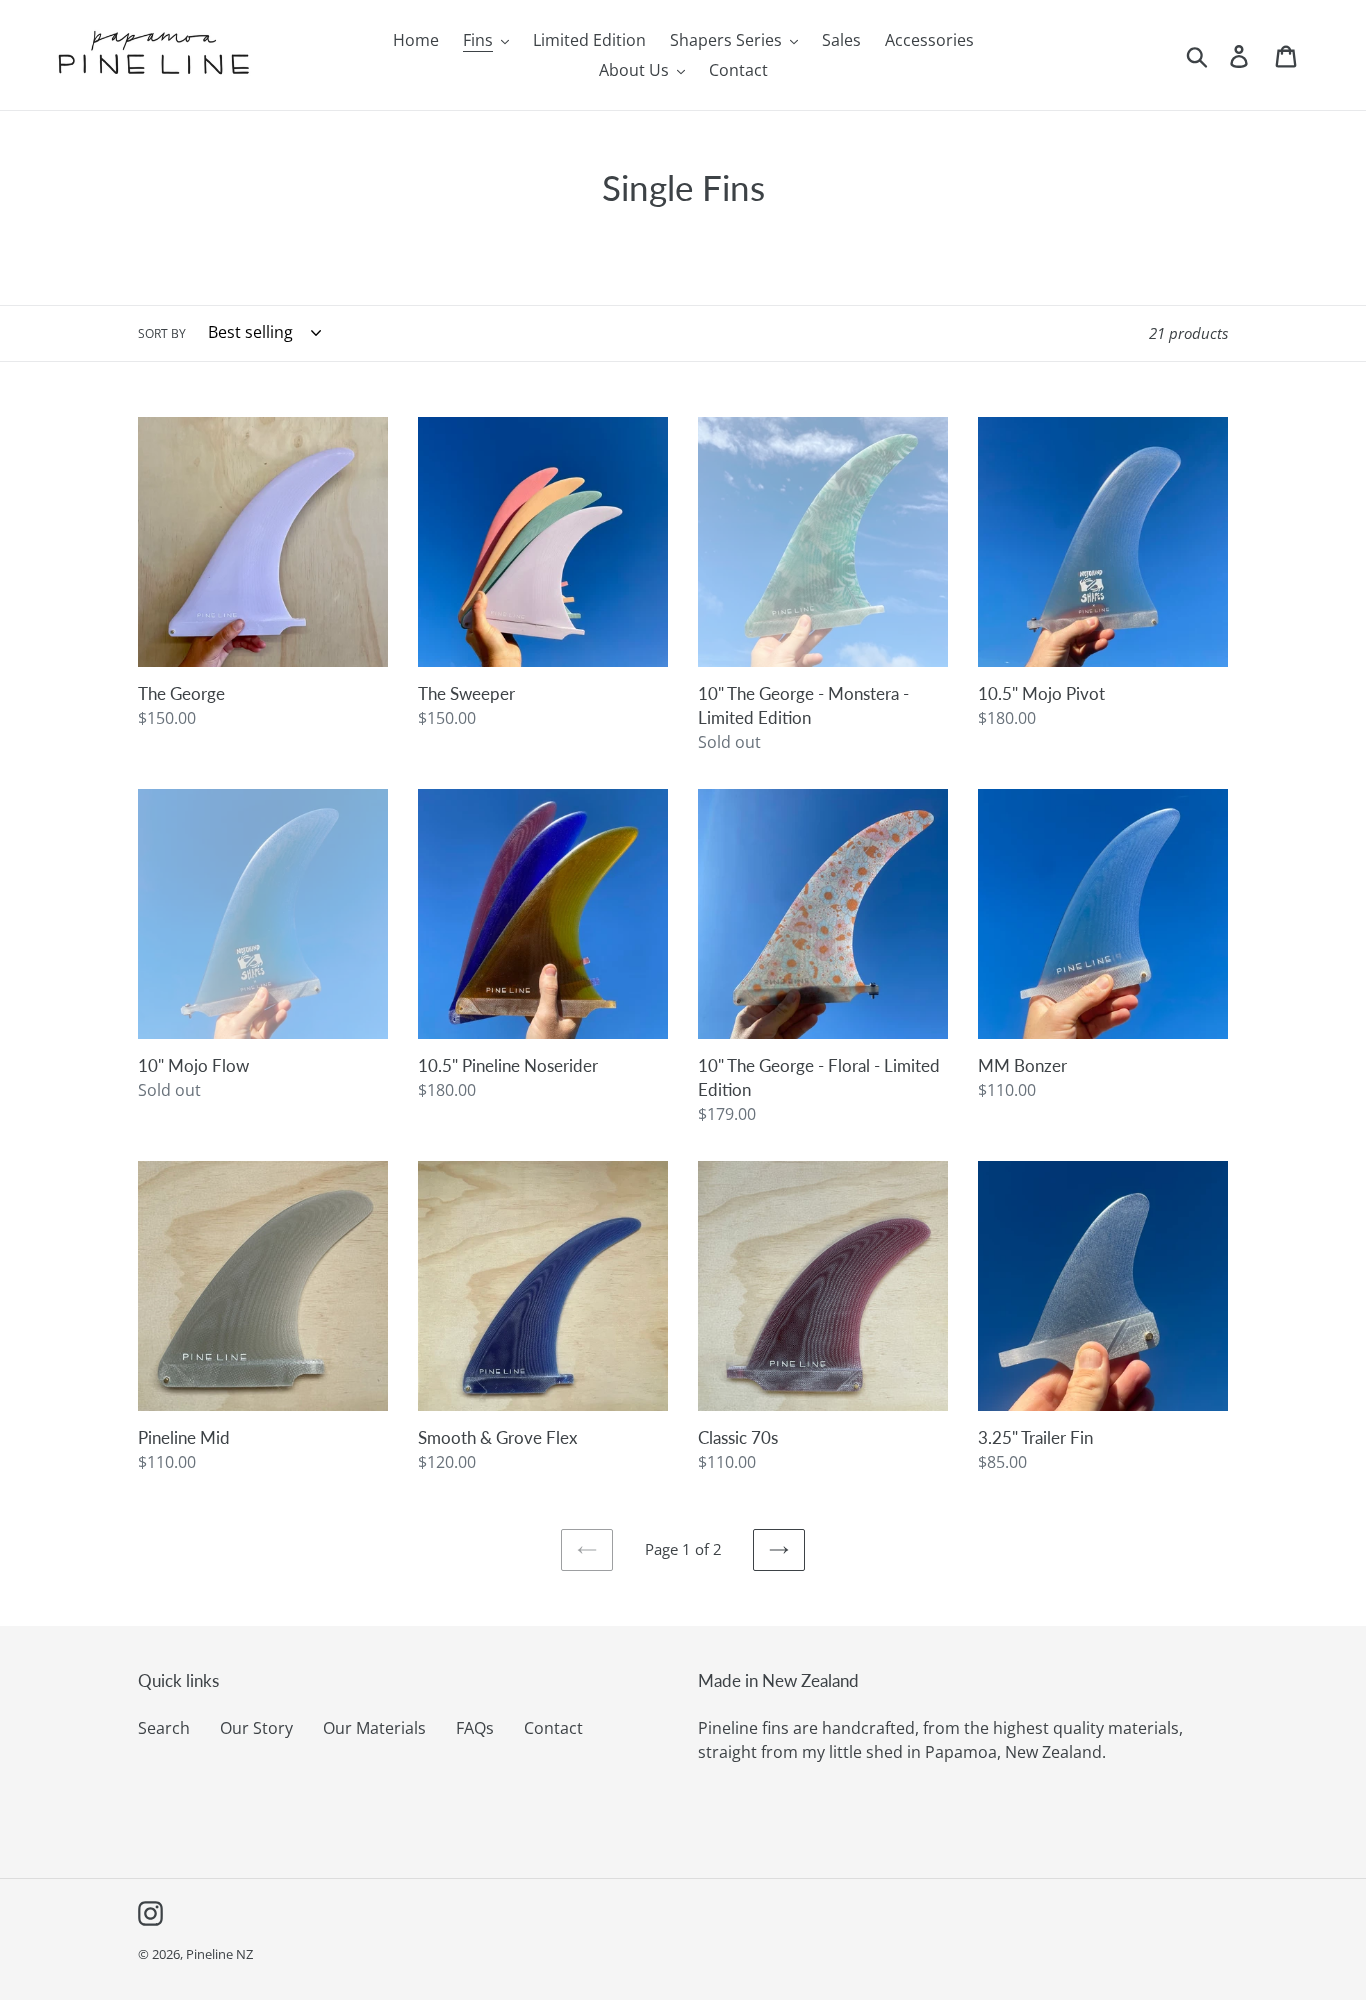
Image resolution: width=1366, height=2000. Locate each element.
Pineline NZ (219, 1954)
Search (164, 1728)
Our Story (256, 1728)
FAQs (475, 1728)
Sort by (162, 333)
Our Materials (374, 1728)
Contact (553, 1728)
